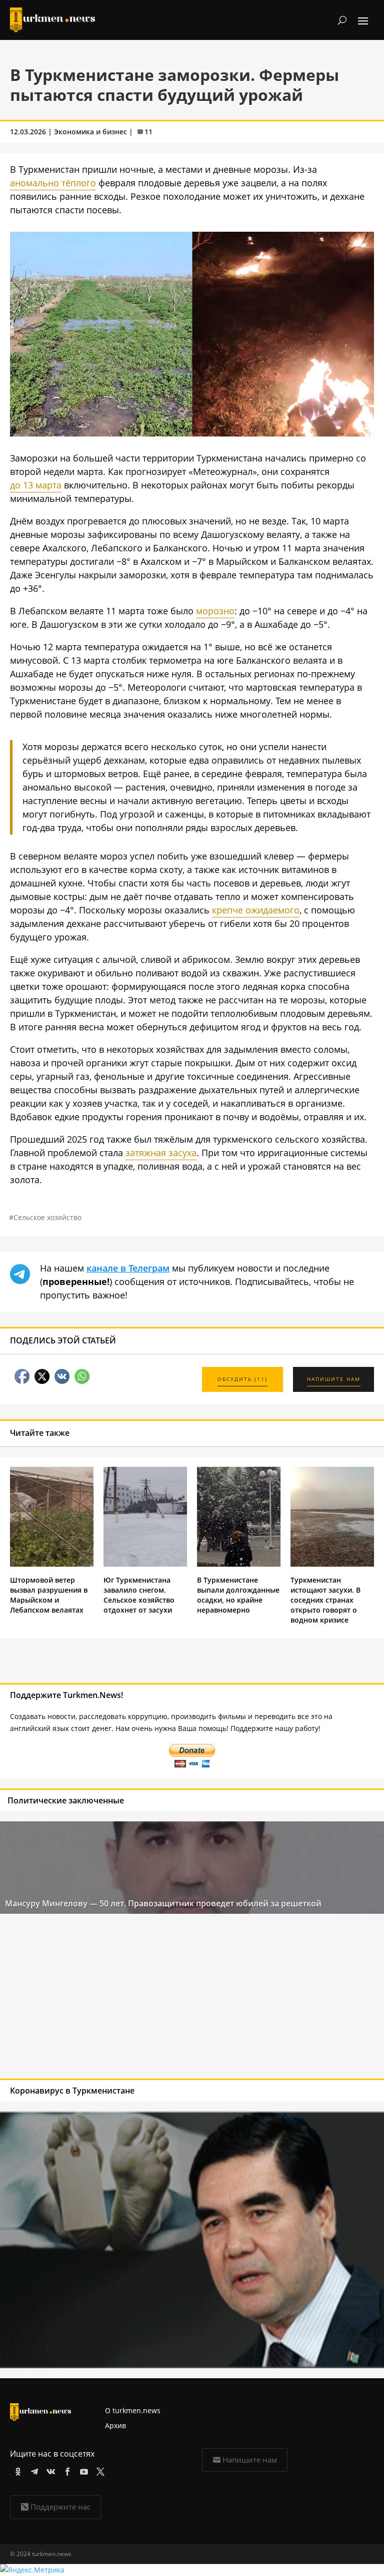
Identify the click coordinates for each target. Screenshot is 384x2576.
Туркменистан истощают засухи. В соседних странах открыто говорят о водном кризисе (325, 1600)
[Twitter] (99, 2470)
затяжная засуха (161, 1153)
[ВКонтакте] (49, 2470)
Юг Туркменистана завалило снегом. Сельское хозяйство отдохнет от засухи (139, 1595)
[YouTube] (82, 2470)
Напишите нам (250, 2460)
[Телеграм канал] (33, 2470)
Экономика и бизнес (90, 132)
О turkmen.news (133, 2410)
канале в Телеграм (128, 1268)
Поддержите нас (60, 2507)
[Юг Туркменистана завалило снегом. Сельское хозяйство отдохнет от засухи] (145, 1564)
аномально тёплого (53, 183)
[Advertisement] (153, 1999)
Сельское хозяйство (47, 1217)
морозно (215, 611)
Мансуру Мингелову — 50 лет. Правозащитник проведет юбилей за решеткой (163, 1903)
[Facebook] (66, 2470)
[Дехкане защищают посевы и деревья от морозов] (192, 433)
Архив (115, 2425)
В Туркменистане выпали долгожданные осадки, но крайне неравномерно (238, 1595)
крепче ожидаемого (256, 910)
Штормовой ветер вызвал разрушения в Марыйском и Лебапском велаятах (49, 1595)
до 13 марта (36, 485)
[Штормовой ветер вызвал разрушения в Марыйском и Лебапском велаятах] (52, 1564)
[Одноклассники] (16, 2470)
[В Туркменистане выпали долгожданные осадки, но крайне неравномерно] (239, 1564)
